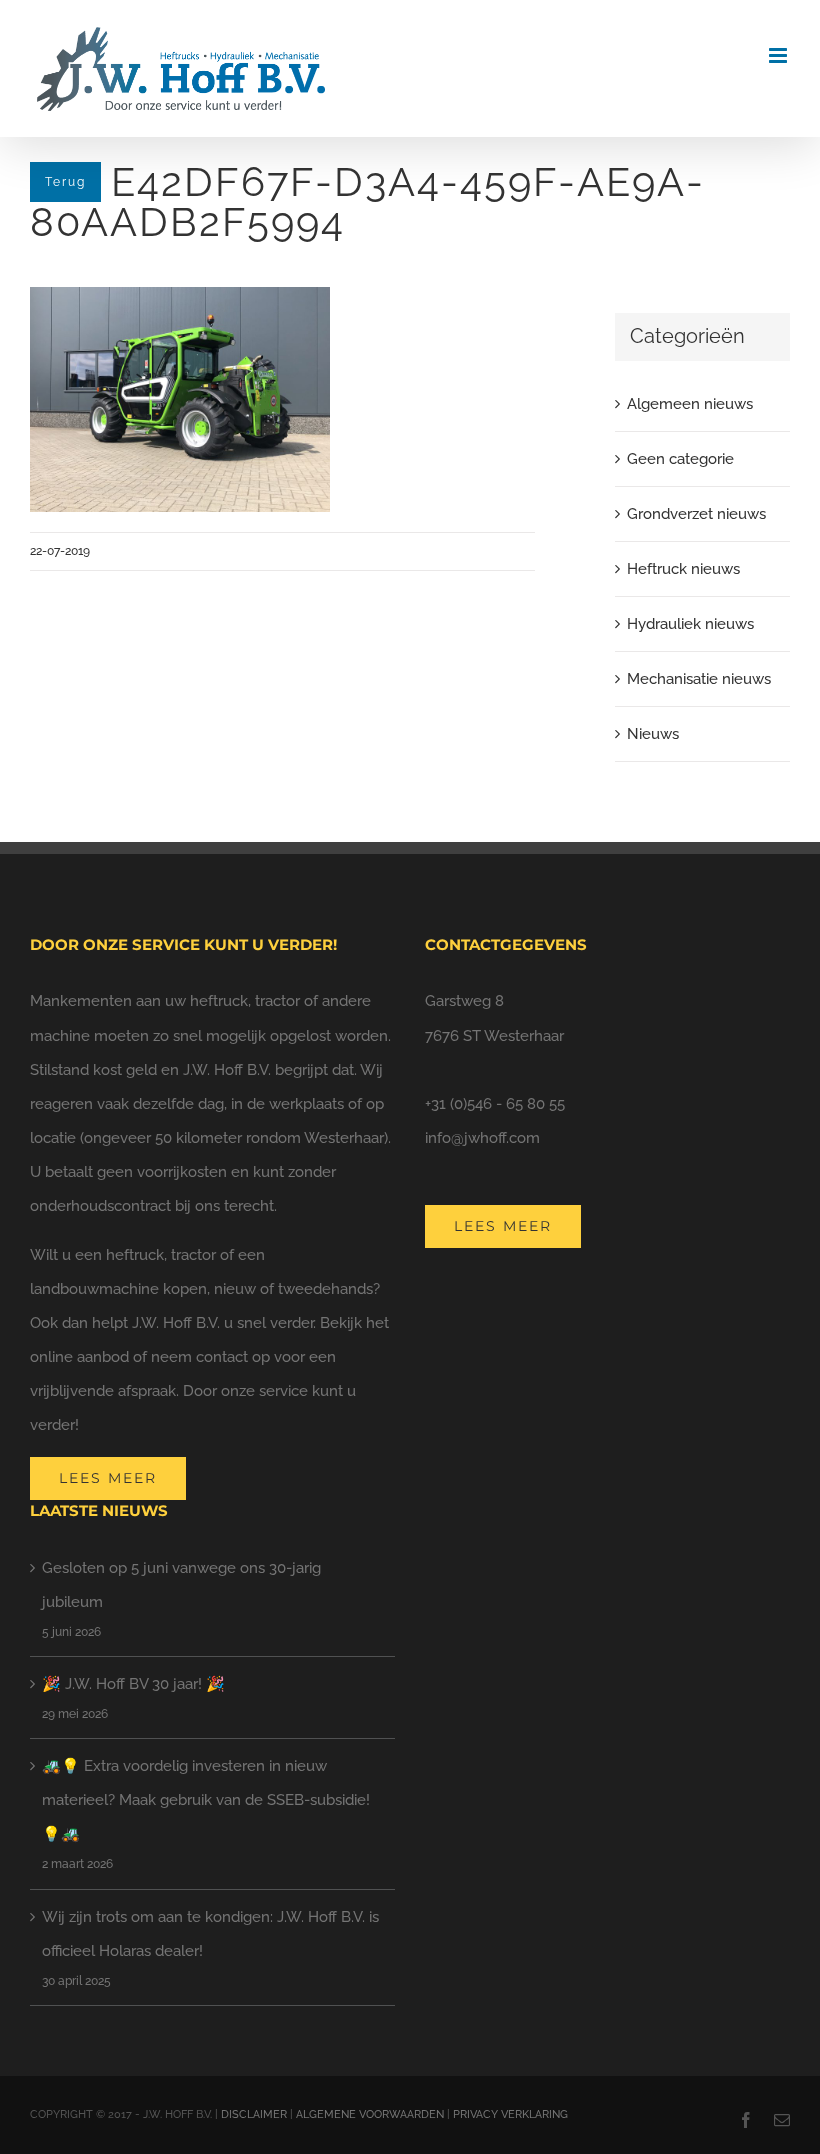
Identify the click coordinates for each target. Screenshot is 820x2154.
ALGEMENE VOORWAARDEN (370, 2114)
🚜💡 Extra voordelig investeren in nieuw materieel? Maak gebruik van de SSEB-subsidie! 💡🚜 (206, 1800)
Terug (65, 182)
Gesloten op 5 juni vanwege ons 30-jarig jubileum (181, 1585)
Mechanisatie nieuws (699, 679)
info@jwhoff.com (482, 1138)
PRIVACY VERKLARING (510, 2114)
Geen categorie (680, 459)
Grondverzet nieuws (696, 514)
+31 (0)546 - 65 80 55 (495, 1104)
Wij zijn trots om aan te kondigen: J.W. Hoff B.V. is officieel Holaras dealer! (210, 1934)
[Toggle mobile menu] (779, 55)
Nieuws (653, 734)
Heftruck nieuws (683, 569)
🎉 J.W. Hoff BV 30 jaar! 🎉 (133, 1684)
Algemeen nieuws (690, 404)
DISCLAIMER (254, 2114)
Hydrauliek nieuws (690, 624)
